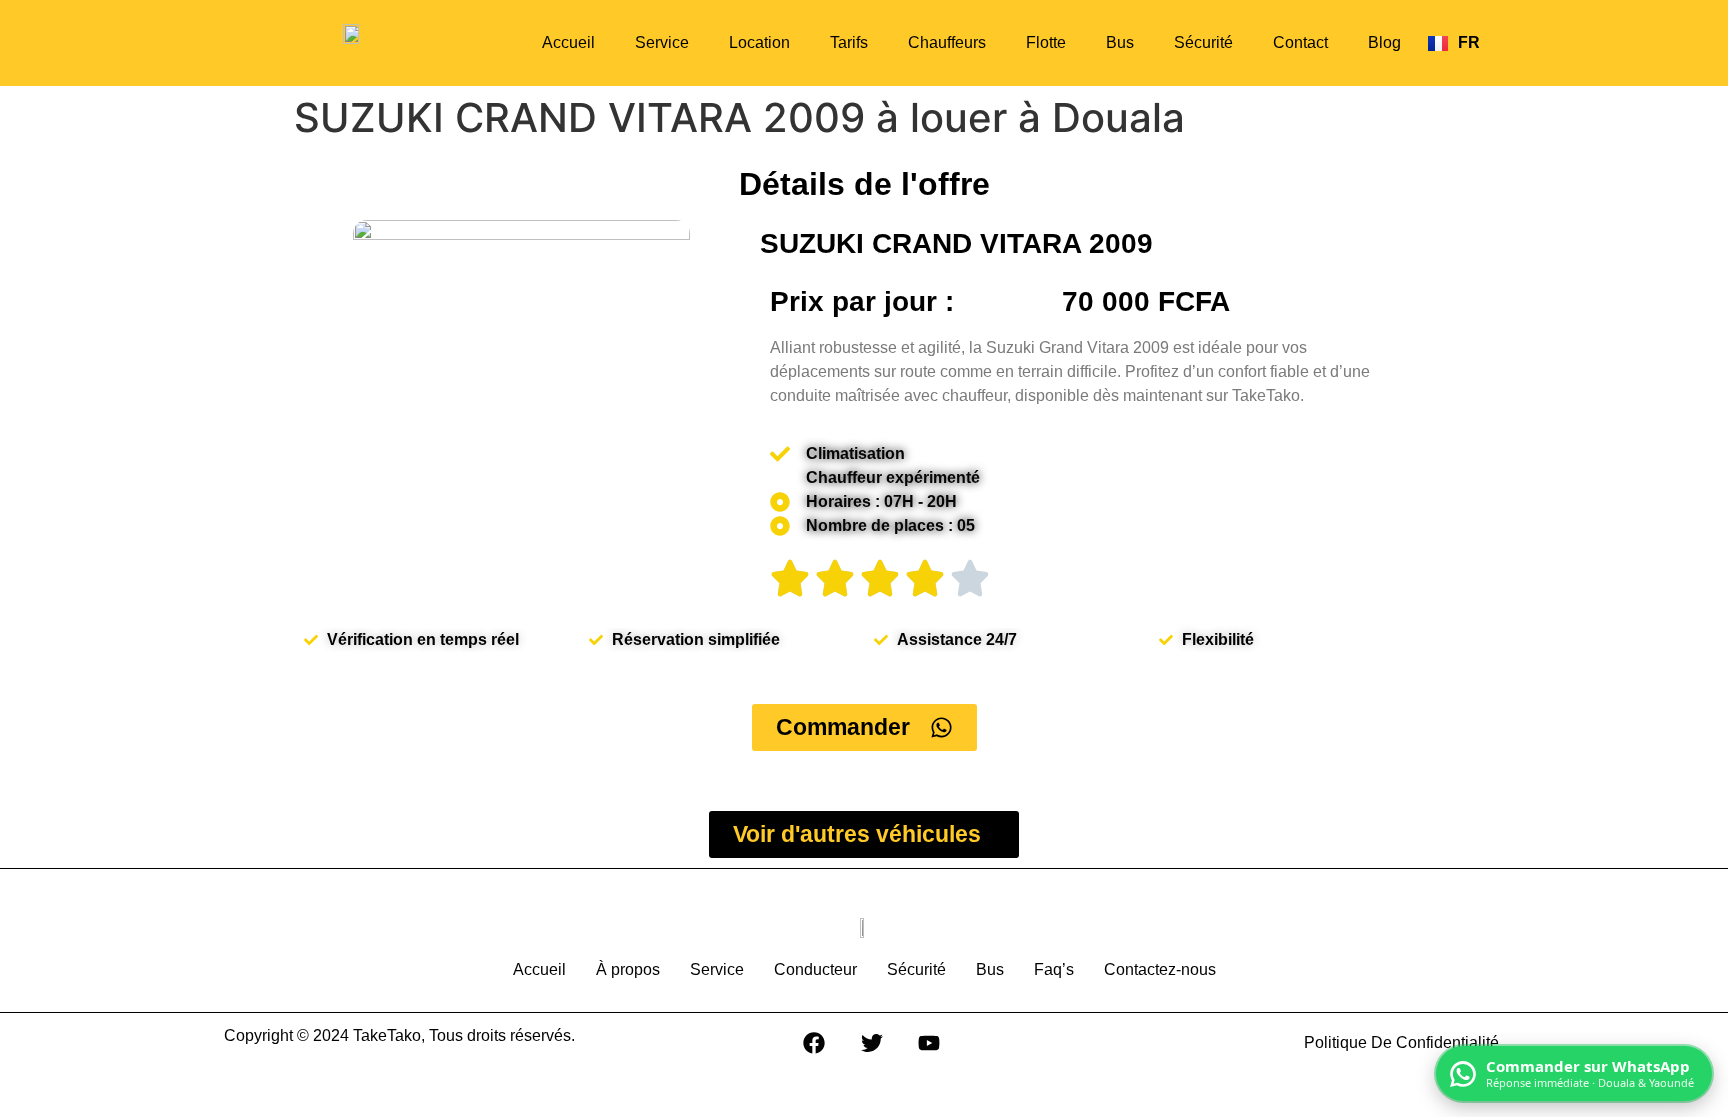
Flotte (1046, 42)
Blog (1384, 42)
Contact (1300, 42)
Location (759, 42)
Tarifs (849, 42)
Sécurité (1203, 42)
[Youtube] (929, 1043)
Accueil (568, 42)
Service (662, 42)
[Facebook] (814, 1043)
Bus (1120, 42)
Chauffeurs (947, 42)
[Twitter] (872, 1043)
